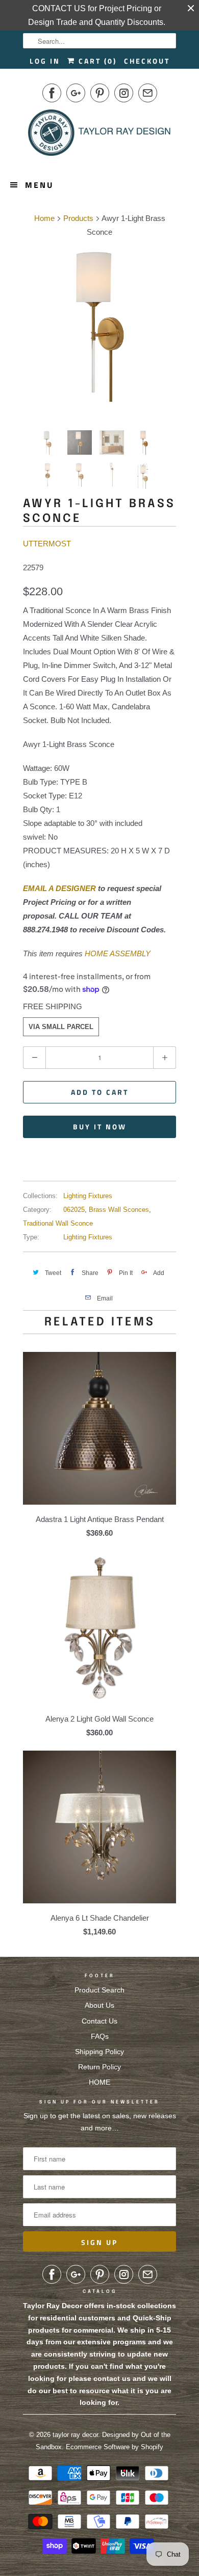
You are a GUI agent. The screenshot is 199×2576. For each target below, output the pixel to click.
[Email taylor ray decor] (148, 93)
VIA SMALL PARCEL (61, 1027)
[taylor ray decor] (99, 136)
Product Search (99, 1990)
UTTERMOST (47, 544)
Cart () (96, 61)
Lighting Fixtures (88, 1196)
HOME (99, 2082)
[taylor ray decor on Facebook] (52, 93)
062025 (74, 1210)
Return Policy (99, 2067)
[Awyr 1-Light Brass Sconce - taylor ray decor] (99, 325)
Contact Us (99, 2021)
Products (78, 218)
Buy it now (100, 1127)
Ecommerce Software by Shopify (115, 2447)
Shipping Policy (99, 2052)
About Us (99, 2005)
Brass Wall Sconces (119, 1210)
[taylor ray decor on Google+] (76, 93)
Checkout (147, 61)
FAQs (100, 2036)
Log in (45, 61)
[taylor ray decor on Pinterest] (100, 93)
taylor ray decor (75, 2435)
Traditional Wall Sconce (58, 1223)
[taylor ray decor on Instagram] (124, 93)
